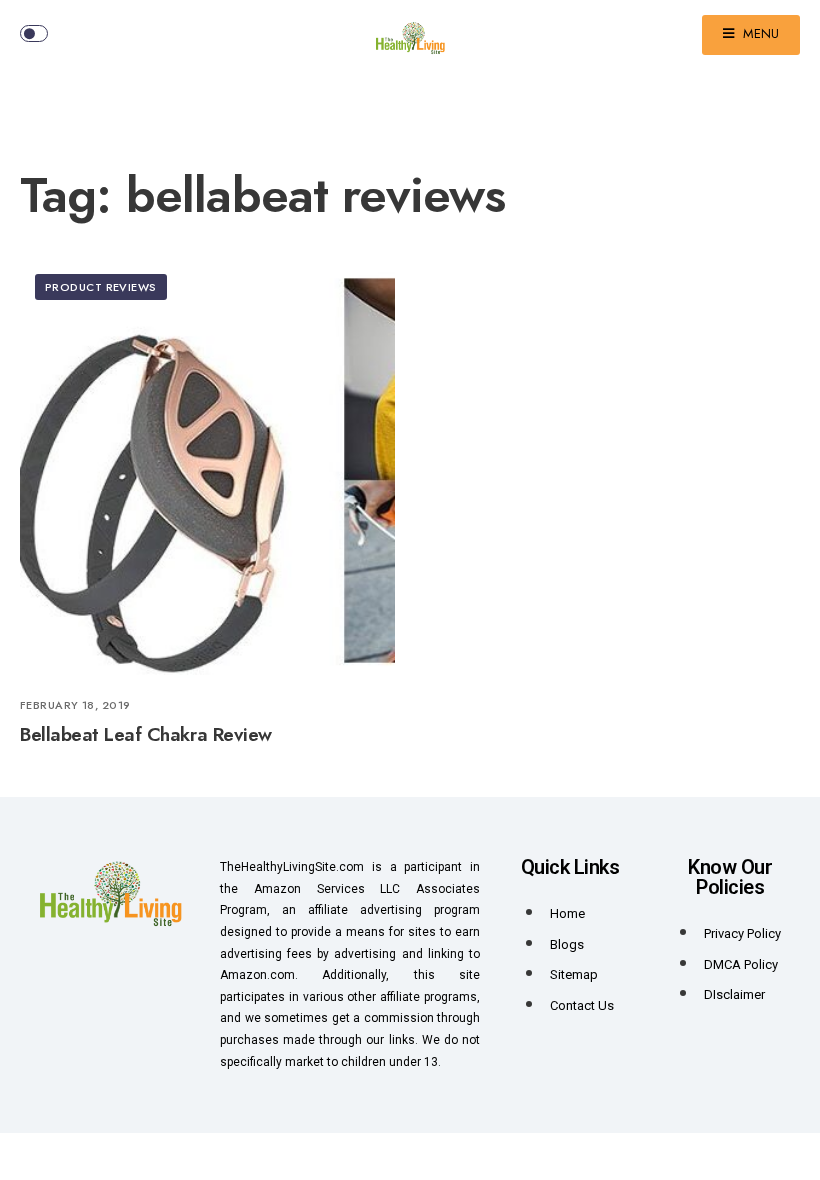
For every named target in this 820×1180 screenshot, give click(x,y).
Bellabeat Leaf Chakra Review (146, 734)
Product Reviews (101, 287)
